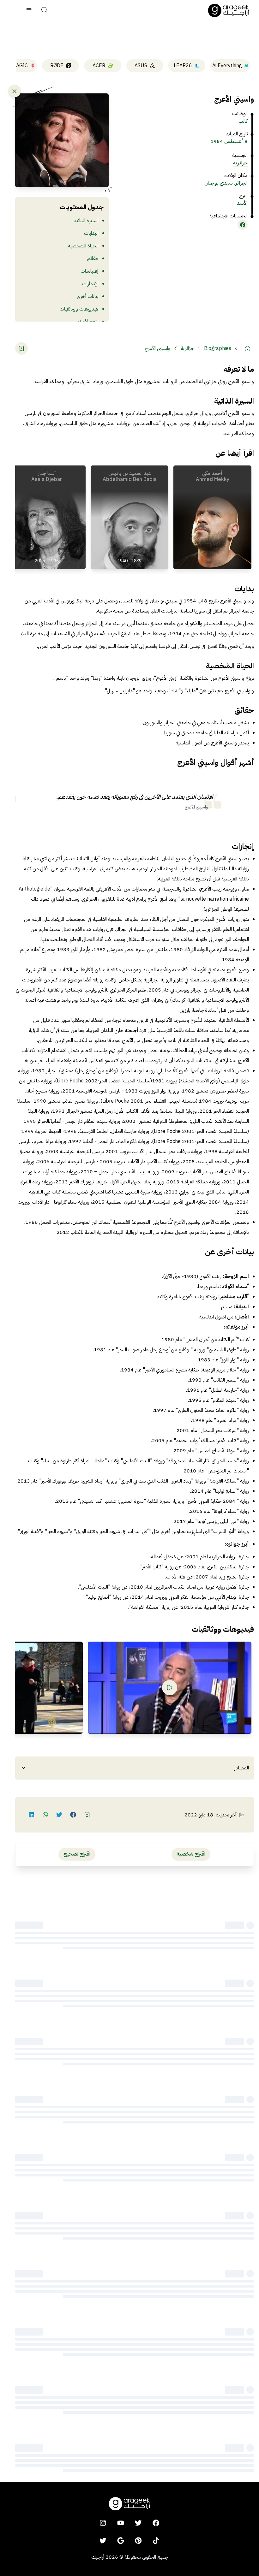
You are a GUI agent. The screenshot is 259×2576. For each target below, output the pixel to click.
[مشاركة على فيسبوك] (73, 1815)
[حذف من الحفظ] (21, 348)
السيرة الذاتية (86, 221)
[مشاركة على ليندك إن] (32, 1815)
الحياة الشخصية (83, 246)
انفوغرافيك (88, 322)
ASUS (141, 66)
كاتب (243, 121)
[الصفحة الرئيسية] (229, 10)
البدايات (91, 233)
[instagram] (103, 2523)
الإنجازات (90, 284)
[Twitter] (103, 2541)
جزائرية (240, 163)
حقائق (93, 258)
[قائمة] (29, 10)
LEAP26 (183, 66)
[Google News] (121, 2541)
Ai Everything (227, 66)
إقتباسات (90, 271)
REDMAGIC (15, 66)
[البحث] (44, 10)
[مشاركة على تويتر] (59, 1815)
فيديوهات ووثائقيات (79, 309)
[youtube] (121, 2523)
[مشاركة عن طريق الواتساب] (45, 1815)
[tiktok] (156, 2541)
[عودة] (15, 91)
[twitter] (138, 2523)
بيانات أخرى (88, 296)
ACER (99, 66)
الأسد (242, 203)
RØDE (57, 66)
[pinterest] (138, 2541)
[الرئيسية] (248, 348)
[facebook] (156, 2523)
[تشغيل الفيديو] (170, 1688)
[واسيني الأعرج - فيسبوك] (243, 225)
